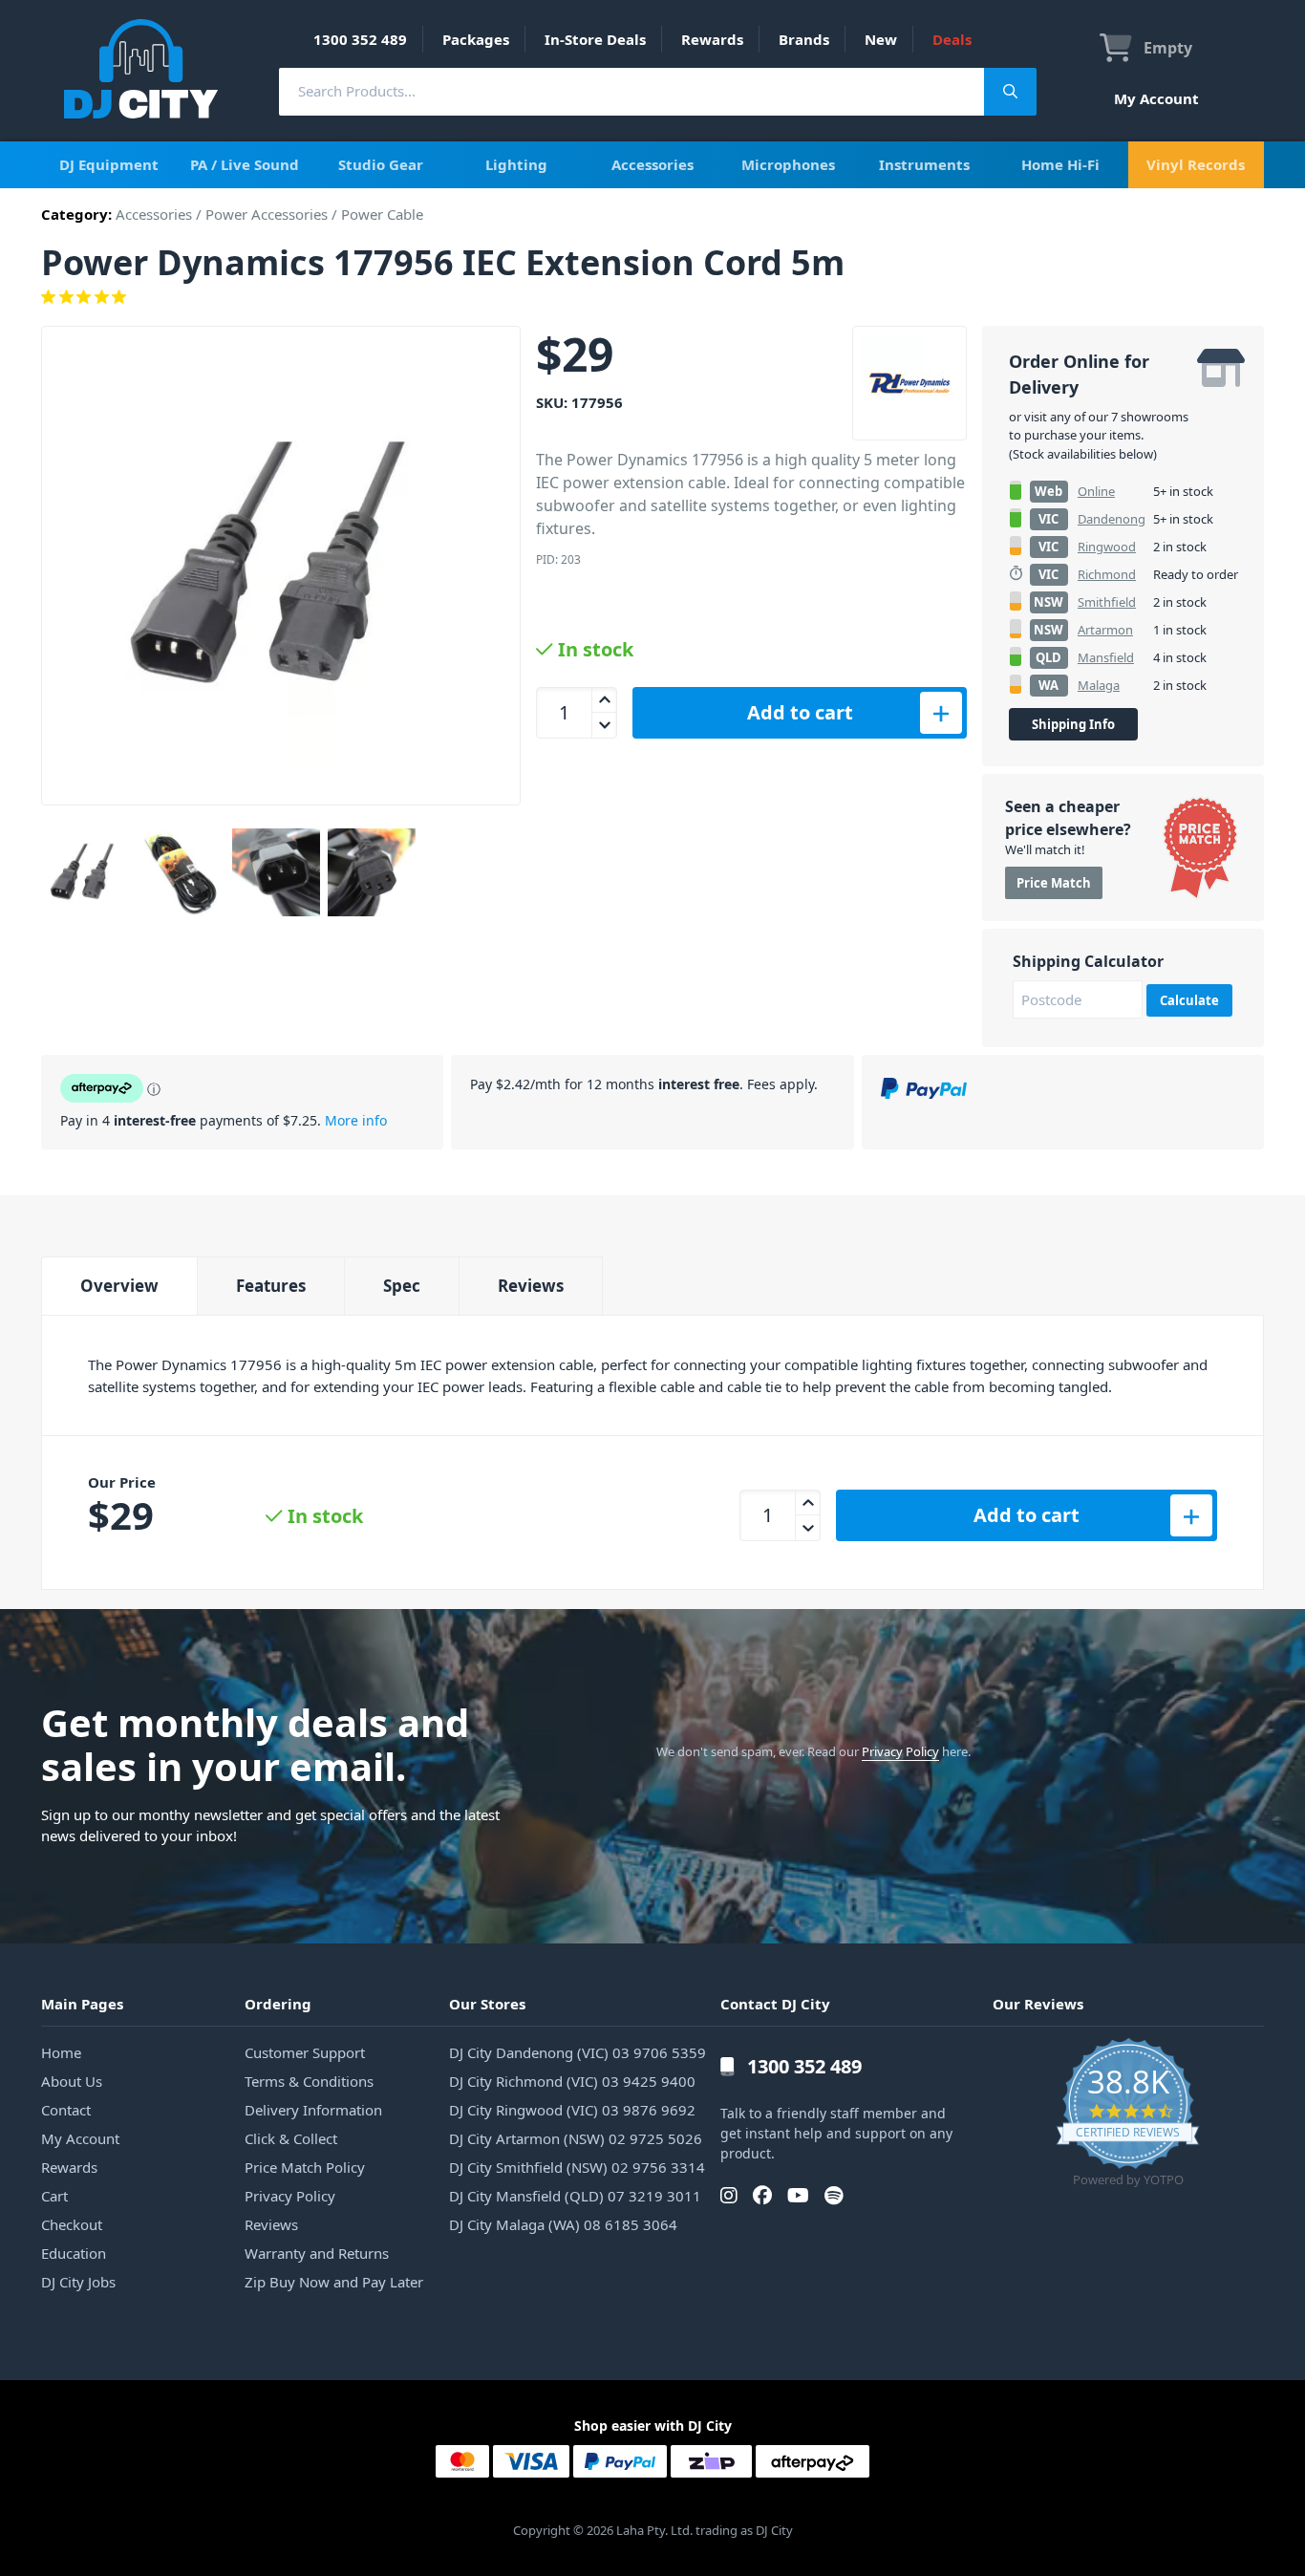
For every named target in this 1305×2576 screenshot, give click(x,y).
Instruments (924, 164)
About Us (72, 2081)
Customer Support (305, 2052)
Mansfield (1106, 657)
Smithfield (1107, 602)
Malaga (1099, 685)
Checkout (72, 2224)
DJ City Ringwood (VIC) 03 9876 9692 (572, 2110)
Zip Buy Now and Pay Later (334, 2282)
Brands (804, 39)
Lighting (516, 164)
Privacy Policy (900, 1751)
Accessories (652, 164)
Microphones (788, 164)
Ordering (278, 2004)
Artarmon (1105, 630)
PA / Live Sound (245, 164)
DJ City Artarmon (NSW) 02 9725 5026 (576, 2138)
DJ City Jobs (78, 2282)
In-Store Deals (595, 39)
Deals (952, 39)
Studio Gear (381, 164)
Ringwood (1107, 547)
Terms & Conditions (309, 2081)
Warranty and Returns (317, 2253)
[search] (631, 91)
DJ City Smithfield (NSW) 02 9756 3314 (577, 2167)
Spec (402, 1286)
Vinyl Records (1196, 164)
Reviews (531, 1286)
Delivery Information (313, 2110)
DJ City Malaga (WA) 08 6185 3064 (563, 2224)
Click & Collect (291, 2138)
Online (1096, 491)
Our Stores (487, 2004)
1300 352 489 (360, 39)
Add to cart (800, 712)
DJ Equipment (109, 164)
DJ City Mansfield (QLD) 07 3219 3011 (575, 2196)
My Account (1156, 98)
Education (74, 2253)
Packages (476, 39)
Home (61, 2052)
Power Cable (382, 214)
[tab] (119, 1286)
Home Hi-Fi (1060, 164)
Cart (54, 2196)
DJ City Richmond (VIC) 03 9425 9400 (572, 2081)
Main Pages (82, 2004)
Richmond (1107, 574)
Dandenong (1112, 519)
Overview (119, 1286)
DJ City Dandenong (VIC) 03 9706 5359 (578, 2052)
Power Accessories (267, 214)
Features (271, 1286)
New (881, 39)
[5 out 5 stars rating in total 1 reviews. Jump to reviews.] (652, 297)
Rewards (712, 39)
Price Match (1054, 883)
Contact (66, 2110)
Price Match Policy (305, 2167)
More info (356, 1120)
